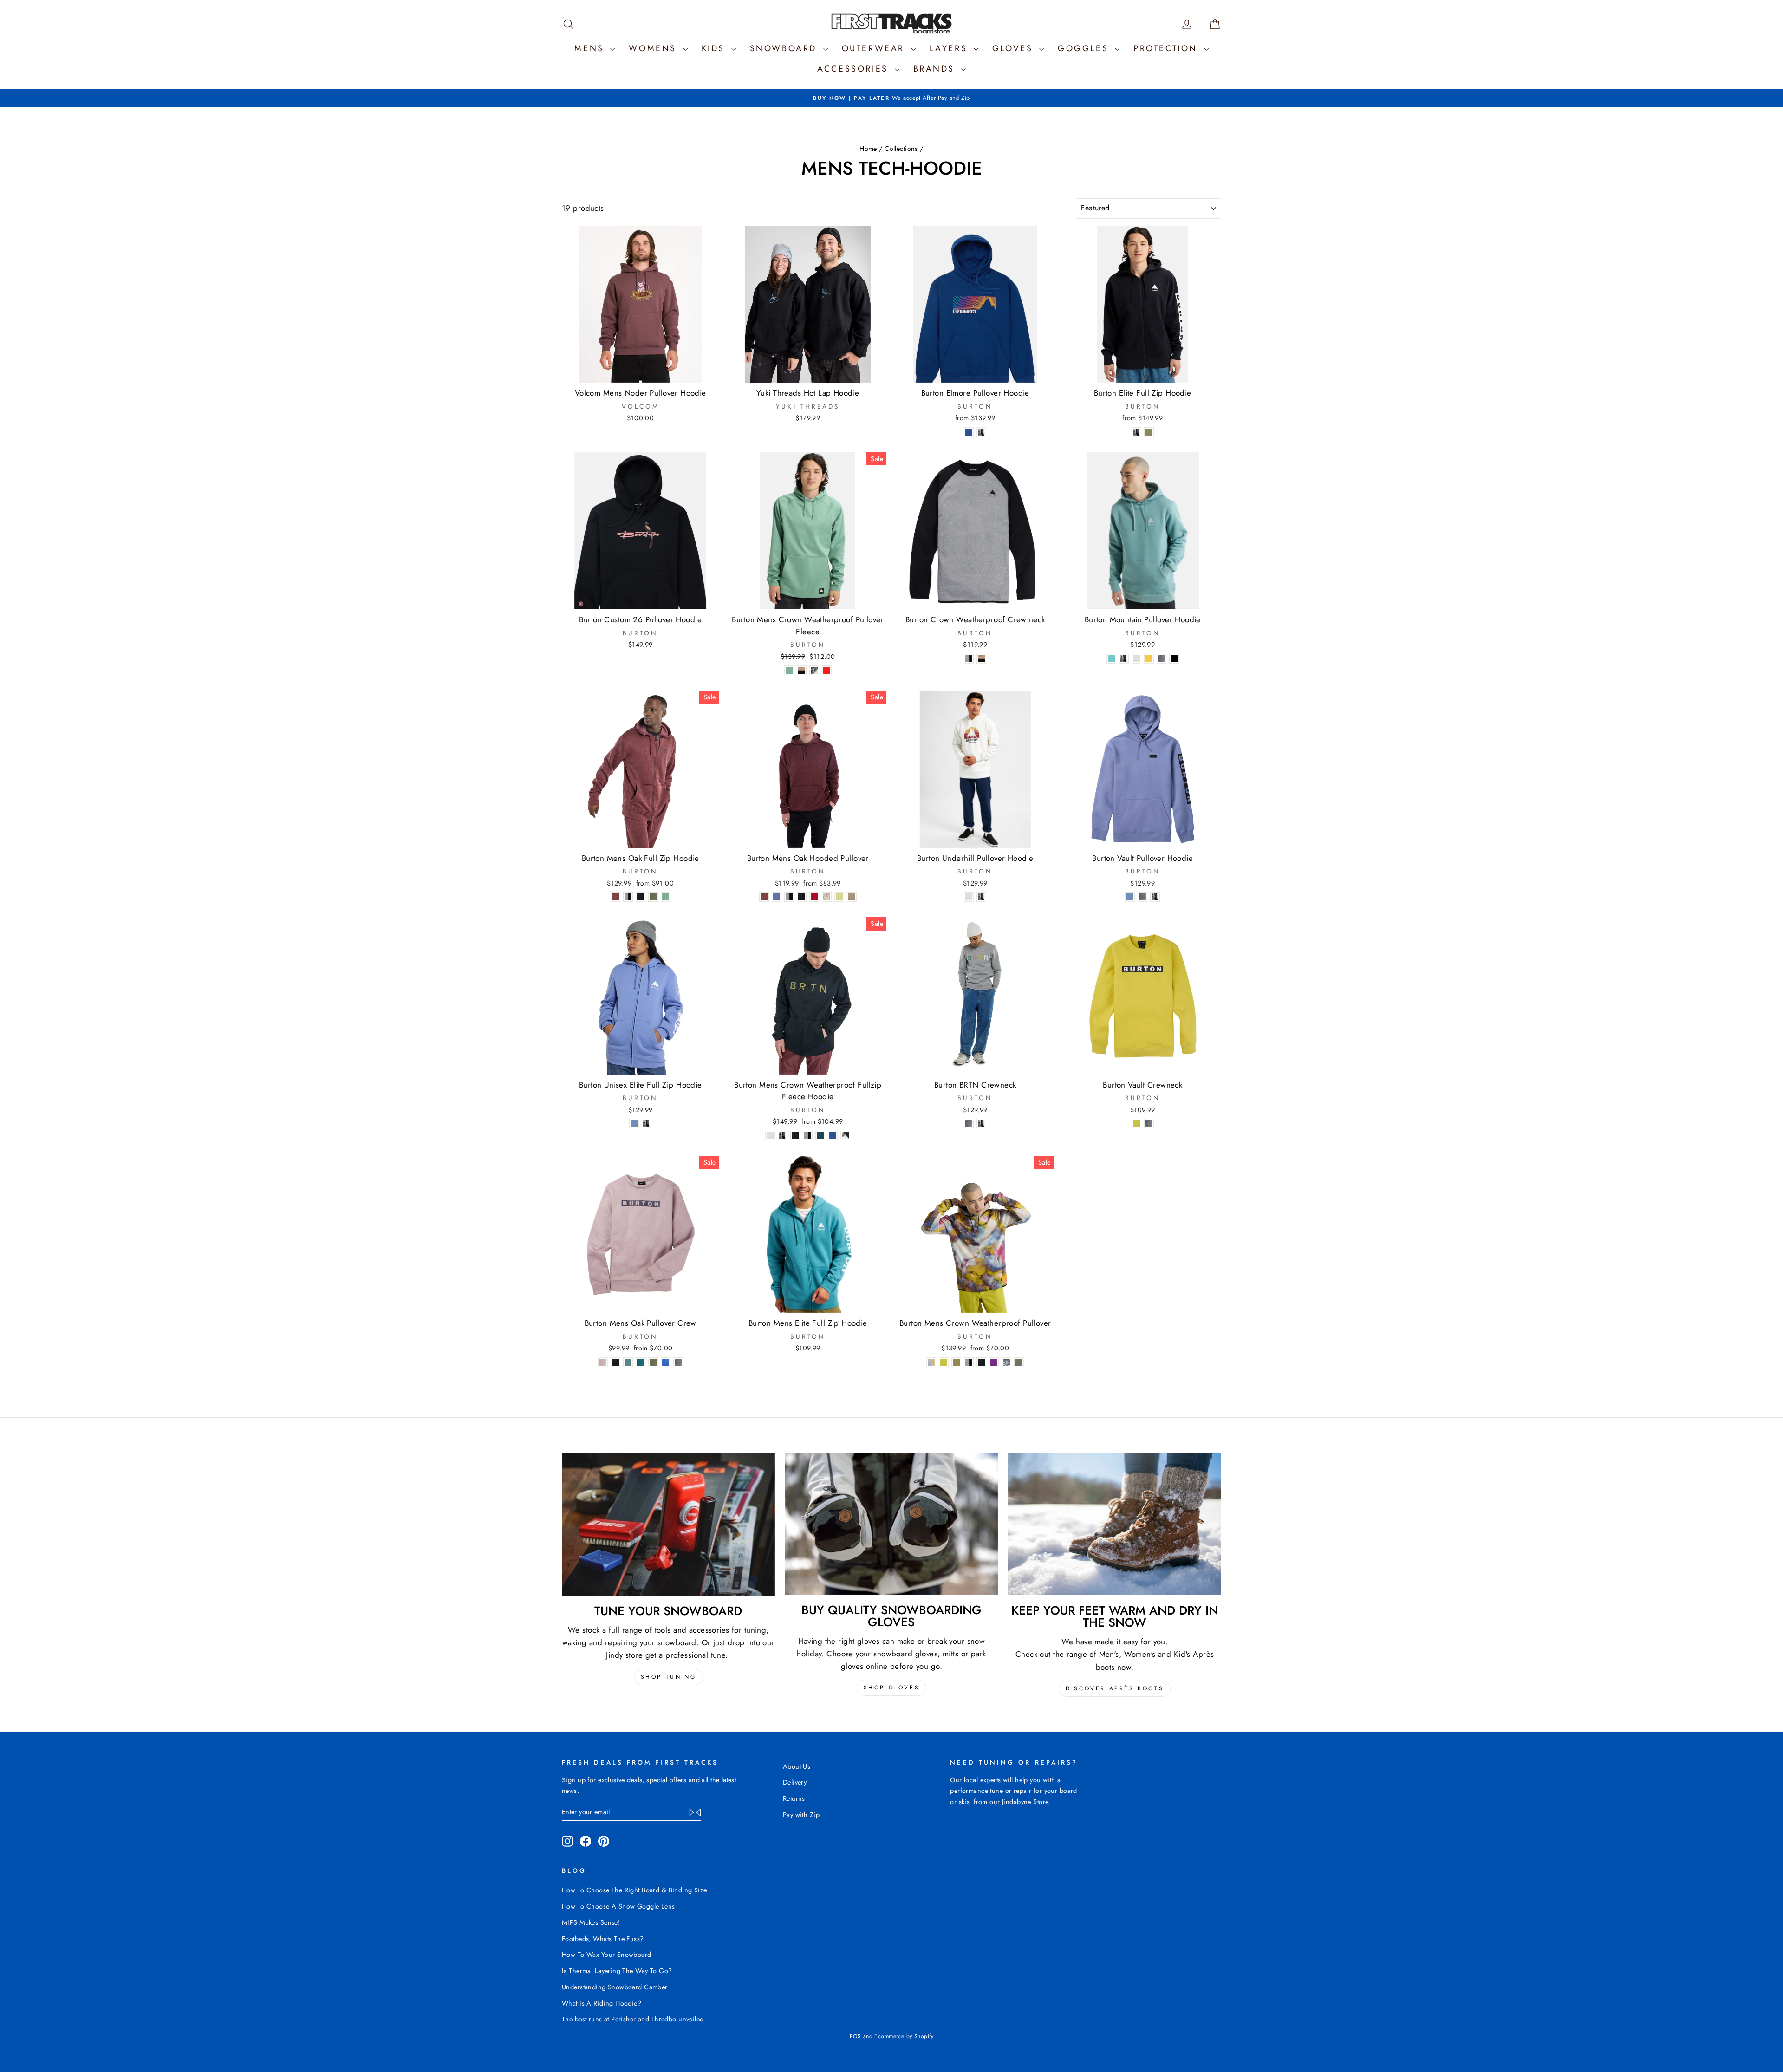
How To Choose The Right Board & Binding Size (634, 1890)
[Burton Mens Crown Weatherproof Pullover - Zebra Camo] (1006, 1362)
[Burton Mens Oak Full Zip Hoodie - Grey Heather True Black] (628, 897)
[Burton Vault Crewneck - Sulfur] (1136, 1124)
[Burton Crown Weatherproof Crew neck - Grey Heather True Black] (969, 659)
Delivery (795, 1782)
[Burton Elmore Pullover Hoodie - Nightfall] (969, 432)
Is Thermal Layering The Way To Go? (617, 1971)
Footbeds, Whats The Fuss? (603, 1939)
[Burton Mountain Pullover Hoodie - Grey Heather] (1162, 659)
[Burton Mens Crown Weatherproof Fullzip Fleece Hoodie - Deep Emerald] (820, 1136)
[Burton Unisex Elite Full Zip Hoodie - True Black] (647, 1124)
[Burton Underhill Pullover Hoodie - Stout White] (969, 897)
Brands (936, 69)
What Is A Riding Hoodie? (602, 2003)
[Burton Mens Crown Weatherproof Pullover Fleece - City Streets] (814, 670)
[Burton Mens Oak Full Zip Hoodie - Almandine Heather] (615, 897)
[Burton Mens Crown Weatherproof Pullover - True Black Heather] (981, 1362)
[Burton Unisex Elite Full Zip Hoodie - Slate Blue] (634, 1124)
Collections (901, 149)
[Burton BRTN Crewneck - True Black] (981, 1124)
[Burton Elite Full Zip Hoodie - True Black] (1136, 432)
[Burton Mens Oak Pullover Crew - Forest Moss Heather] (653, 1362)
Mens (591, 48)
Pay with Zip (801, 1815)
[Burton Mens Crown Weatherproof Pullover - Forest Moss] (1019, 1362)
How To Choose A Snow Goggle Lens (618, 1906)
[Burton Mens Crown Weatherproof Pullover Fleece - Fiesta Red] (827, 670)
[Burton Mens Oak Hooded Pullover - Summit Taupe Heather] (852, 897)
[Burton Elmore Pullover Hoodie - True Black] (981, 432)
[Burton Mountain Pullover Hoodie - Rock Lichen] (1111, 659)
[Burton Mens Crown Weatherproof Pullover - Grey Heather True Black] (969, 1362)
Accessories (855, 69)
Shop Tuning (669, 1677)
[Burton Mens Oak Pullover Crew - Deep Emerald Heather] (641, 1362)
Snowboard (785, 48)
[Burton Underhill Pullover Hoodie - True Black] (981, 897)
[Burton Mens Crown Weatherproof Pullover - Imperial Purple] (994, 1362)
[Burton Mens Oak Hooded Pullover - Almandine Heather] (764, 897)
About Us (797, 1766)
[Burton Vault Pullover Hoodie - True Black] (1155, 897)
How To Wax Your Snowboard (607, 1955)
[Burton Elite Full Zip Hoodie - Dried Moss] (1149, 432)
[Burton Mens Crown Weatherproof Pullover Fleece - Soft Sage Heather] (789, 670)
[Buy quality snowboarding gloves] (892, 1524)
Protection (1168, 48)
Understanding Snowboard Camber (615, 1987)
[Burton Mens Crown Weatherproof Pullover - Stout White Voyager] (931, 1362)
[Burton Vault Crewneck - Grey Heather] (1149, 1124)
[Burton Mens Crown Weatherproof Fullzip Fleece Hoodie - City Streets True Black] (845, 1136)
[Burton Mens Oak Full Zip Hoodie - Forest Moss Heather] (653, 897)
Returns (794, 1798)
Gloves (1015, 48)
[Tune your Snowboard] (668, 1524)
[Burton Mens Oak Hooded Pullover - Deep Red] (814, 897)
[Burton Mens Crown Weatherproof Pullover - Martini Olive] (956, 1362)
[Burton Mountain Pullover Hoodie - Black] (1174, 659)
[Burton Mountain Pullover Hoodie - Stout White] (1136, 659)
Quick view (641, 373)
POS (855, 2036)
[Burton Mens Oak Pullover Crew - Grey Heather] (678, 1362)
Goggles (1085, 48)
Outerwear (875, 48)
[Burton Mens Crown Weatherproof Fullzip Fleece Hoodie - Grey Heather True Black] (808, 1136)
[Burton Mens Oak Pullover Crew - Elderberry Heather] (603, 1362)
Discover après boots (1115, 1688)
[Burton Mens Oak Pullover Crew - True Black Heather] (615, 1362)
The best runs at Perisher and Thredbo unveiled (633, 2019)
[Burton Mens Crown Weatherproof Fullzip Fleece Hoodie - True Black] (783, 1136)
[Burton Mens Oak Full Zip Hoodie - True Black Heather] (641, 897)
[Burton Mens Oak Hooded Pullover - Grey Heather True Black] (789, 897)
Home (868, 149)
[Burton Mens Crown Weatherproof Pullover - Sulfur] (944, 1362)
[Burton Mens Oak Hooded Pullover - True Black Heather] (802, 897)
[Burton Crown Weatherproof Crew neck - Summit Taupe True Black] (981, 659)
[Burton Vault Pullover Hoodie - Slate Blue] (1130, 897)
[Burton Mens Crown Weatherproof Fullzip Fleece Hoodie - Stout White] (770, 1136)
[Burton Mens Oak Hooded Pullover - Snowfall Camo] (827, 897)
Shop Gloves (892, 1688)
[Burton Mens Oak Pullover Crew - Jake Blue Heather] (666, 1362)
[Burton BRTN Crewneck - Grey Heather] (969, 1124)
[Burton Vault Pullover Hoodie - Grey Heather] (1142, 897)
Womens (654, 48)
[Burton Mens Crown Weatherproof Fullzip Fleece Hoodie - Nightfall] (833, 1136)
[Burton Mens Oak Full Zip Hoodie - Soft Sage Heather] (666, 897)
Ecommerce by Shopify (904, 2036)
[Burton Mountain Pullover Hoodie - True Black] (1124, 659)
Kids (715, 48)
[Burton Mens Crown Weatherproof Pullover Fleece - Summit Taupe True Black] (802, 670)
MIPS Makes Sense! (591, 1922)
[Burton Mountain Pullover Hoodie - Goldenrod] (1149, 659)
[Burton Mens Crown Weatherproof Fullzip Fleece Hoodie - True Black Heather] (795, 1136)
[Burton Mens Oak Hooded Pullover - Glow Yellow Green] (839, 897)
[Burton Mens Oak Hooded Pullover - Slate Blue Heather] (777, 897)
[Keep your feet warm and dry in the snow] (1115, 1524)
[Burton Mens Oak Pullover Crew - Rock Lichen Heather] (628, 1362)
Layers (950, 48)
